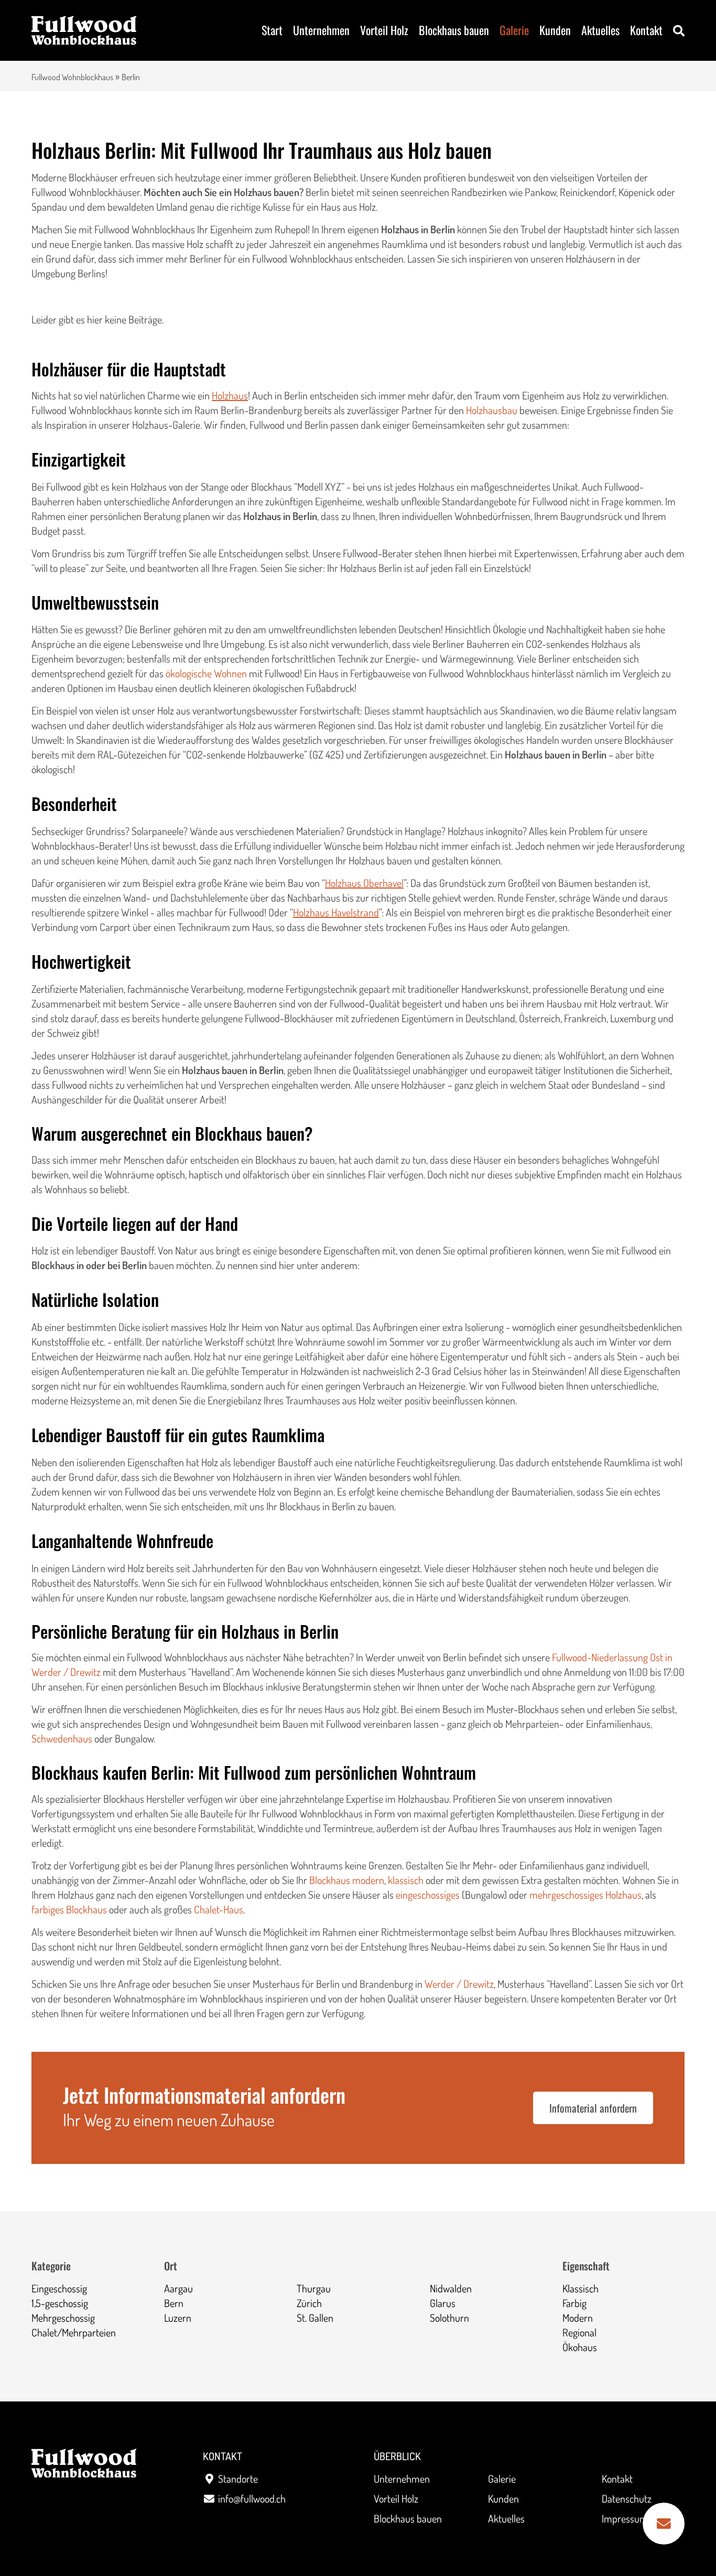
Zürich (309, 2303)
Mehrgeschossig (63, 2318)
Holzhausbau (492, 410)
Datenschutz (627, 2498)
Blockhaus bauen (454, 30)
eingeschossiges (428, 1895)
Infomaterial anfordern (593, 2108)
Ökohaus (580, 2347)
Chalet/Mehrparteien (74, 2332)
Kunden (555, 30)
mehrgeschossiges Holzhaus (585, 1895)
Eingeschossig (59, 2288)
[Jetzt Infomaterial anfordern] (664, 2524)
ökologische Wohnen (206, 673)
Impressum (625, 2518)
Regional (579, 2332)
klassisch (406, 1880)
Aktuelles (600, 30)
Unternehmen (321, 30)
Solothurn (449, 2318)
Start (272, 30)
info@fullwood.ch (252, 2498)
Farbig (574, 2303)
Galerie (514, 30)
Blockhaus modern (347, 1880)
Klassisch (581, 2288)
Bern (174, 2303)
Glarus (443, 2303)
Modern (578, 2318)
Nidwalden (451, 2288)
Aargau (178, 2288)
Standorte (238, 2478)
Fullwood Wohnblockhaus (72, 77)
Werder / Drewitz (459, 1984)
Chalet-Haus (219, 1909)
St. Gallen (315, 2318)
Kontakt (646, 30)
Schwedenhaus (62, 1738)
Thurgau (314, 2288)
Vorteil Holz (384, 30)
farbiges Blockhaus (69, 1909)
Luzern (178, 2318)
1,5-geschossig (60, 2303)
